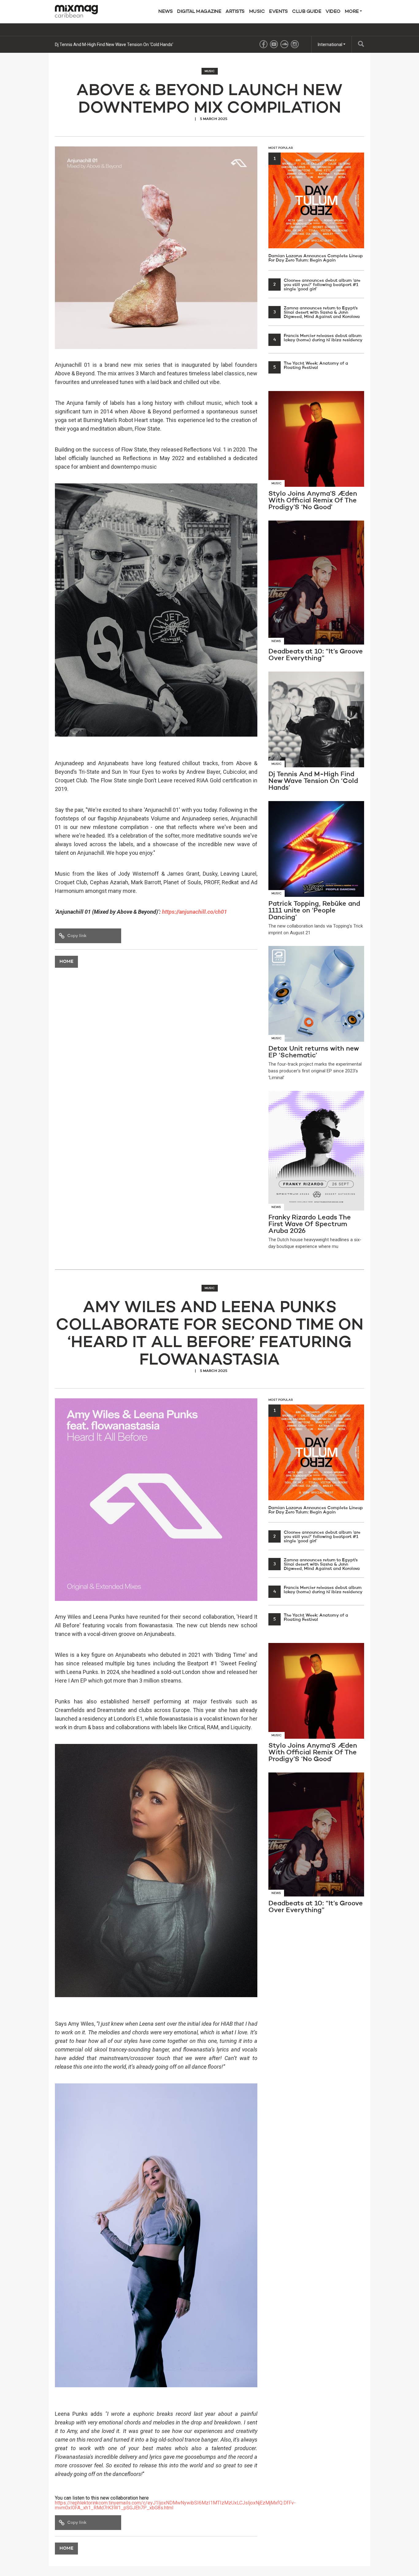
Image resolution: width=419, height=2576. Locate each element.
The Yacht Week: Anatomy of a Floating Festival (311, 366)
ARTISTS (235, 12)
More (352, 12)
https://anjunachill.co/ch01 (194, 912)
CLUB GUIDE (307, 12)
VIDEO (333, 12)
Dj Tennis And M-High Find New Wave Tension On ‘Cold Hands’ (114, 45)
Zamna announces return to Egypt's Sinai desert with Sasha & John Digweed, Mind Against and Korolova (317, 312)
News (165, 12)
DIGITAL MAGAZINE (199, 12)
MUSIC (257, 12)
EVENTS (278, 12)
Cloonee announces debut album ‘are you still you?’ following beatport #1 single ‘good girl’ (317, 285)
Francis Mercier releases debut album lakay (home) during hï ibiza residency (318, 338)
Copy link (77, 936)
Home (66, 962)
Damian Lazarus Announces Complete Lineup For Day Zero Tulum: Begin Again (316, 209)
